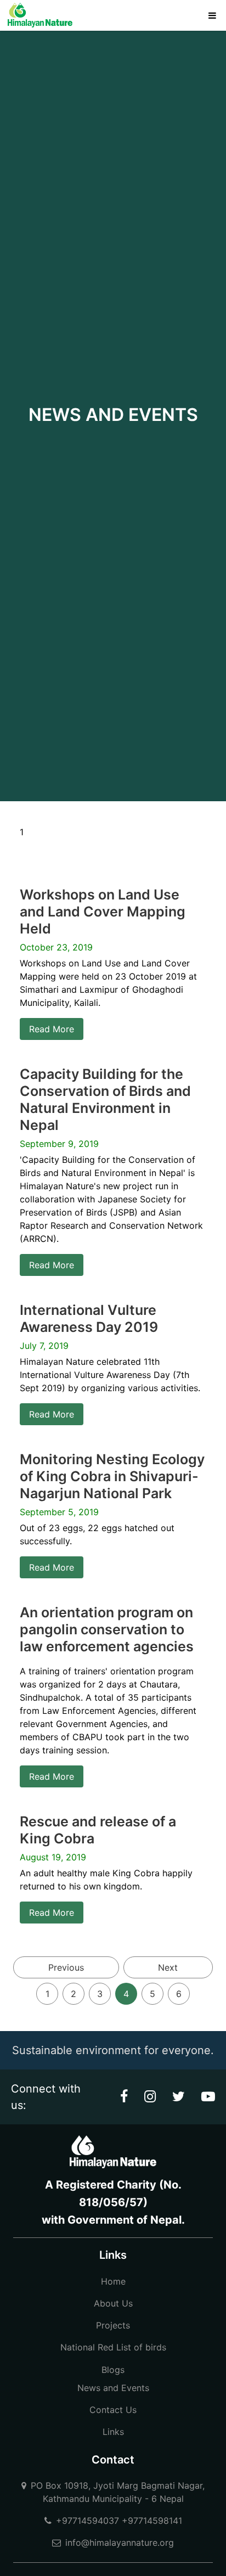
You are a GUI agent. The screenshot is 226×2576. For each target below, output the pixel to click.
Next (168, 1967)
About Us (113, 2303)
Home (113, 2281)
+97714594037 (87, 2521)
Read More (52, 1029)
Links (113, 2432)
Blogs (113, 2370)
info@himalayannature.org (120, 2543)
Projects (113, 2325)
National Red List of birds (113, 2347)
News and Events (113, 2388)
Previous (66, 1967)
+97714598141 (152, 2521)
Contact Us (113, 2410)
